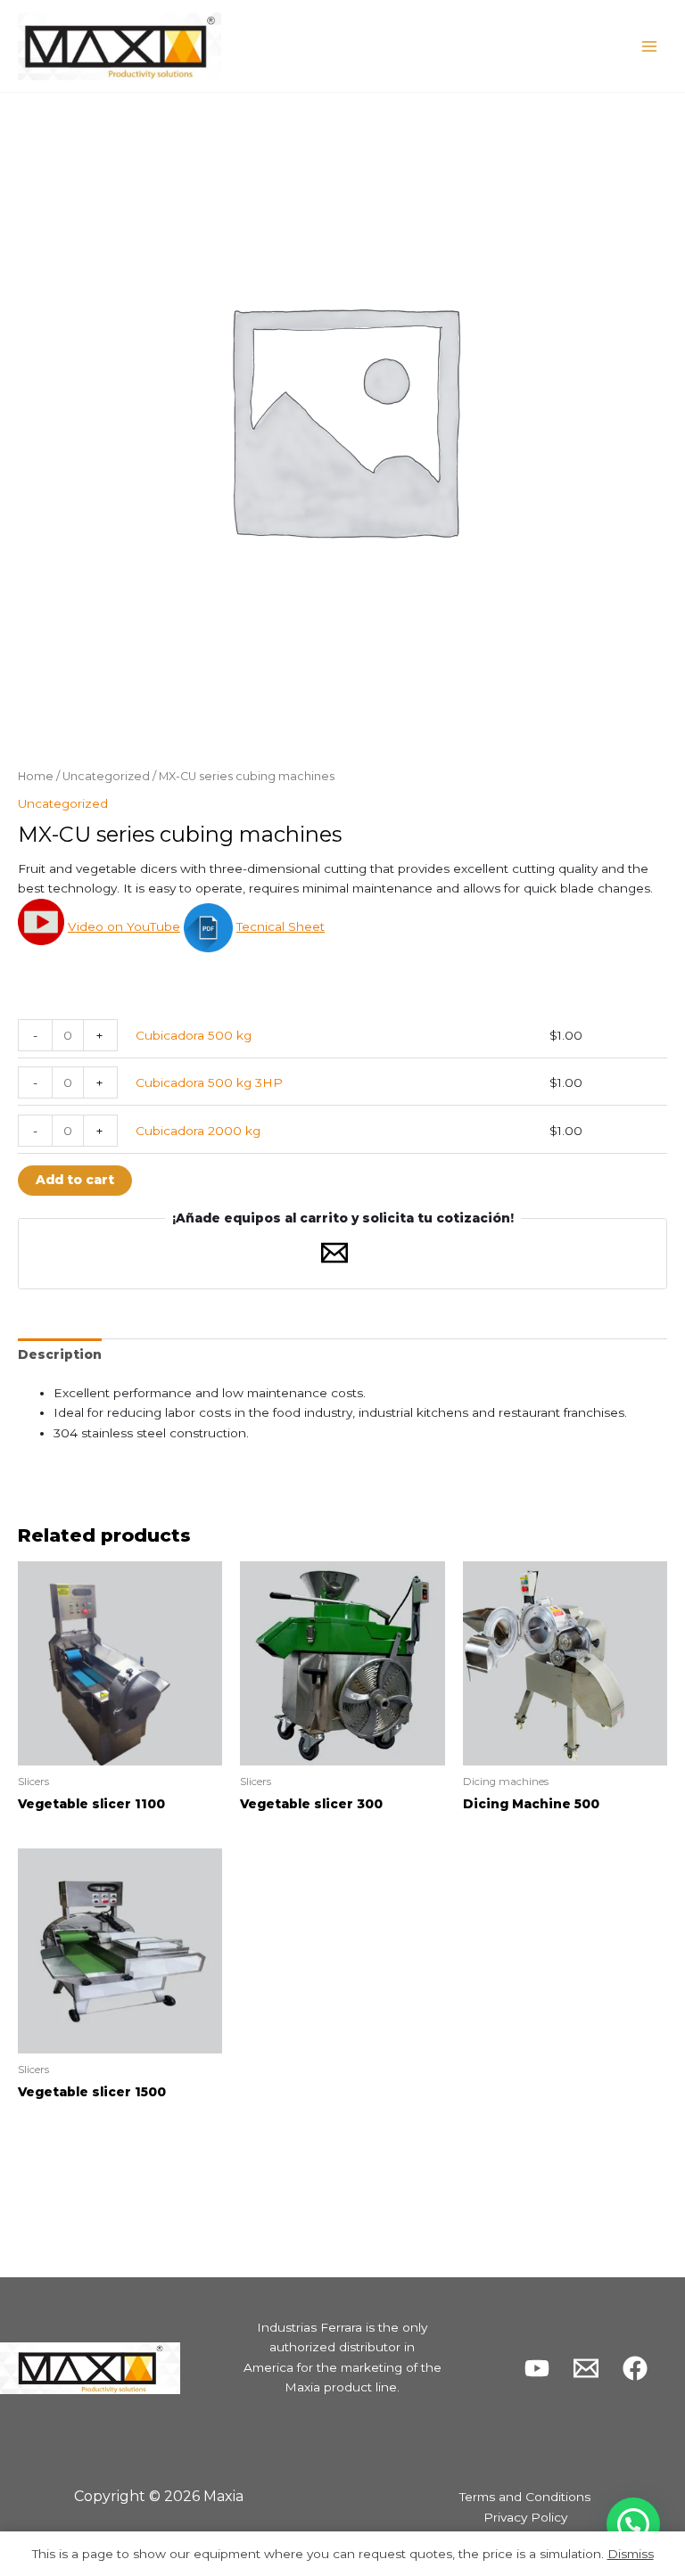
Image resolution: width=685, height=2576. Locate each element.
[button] (633, 2524)
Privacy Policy (525, 2517)
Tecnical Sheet (281, 926)
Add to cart (75, 1180)
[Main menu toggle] (650, 46)
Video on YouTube (124, 926)
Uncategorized (106, 776)
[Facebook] (635, 2368)
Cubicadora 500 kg (194, 1035)
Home (36, 776)
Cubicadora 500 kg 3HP (209, 1082)
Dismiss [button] (631, 2554)
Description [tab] (60, 1354)
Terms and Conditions (525, 2497)
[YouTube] (537, 2368)
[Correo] (586, 2368)
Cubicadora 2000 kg (198, 1131)
